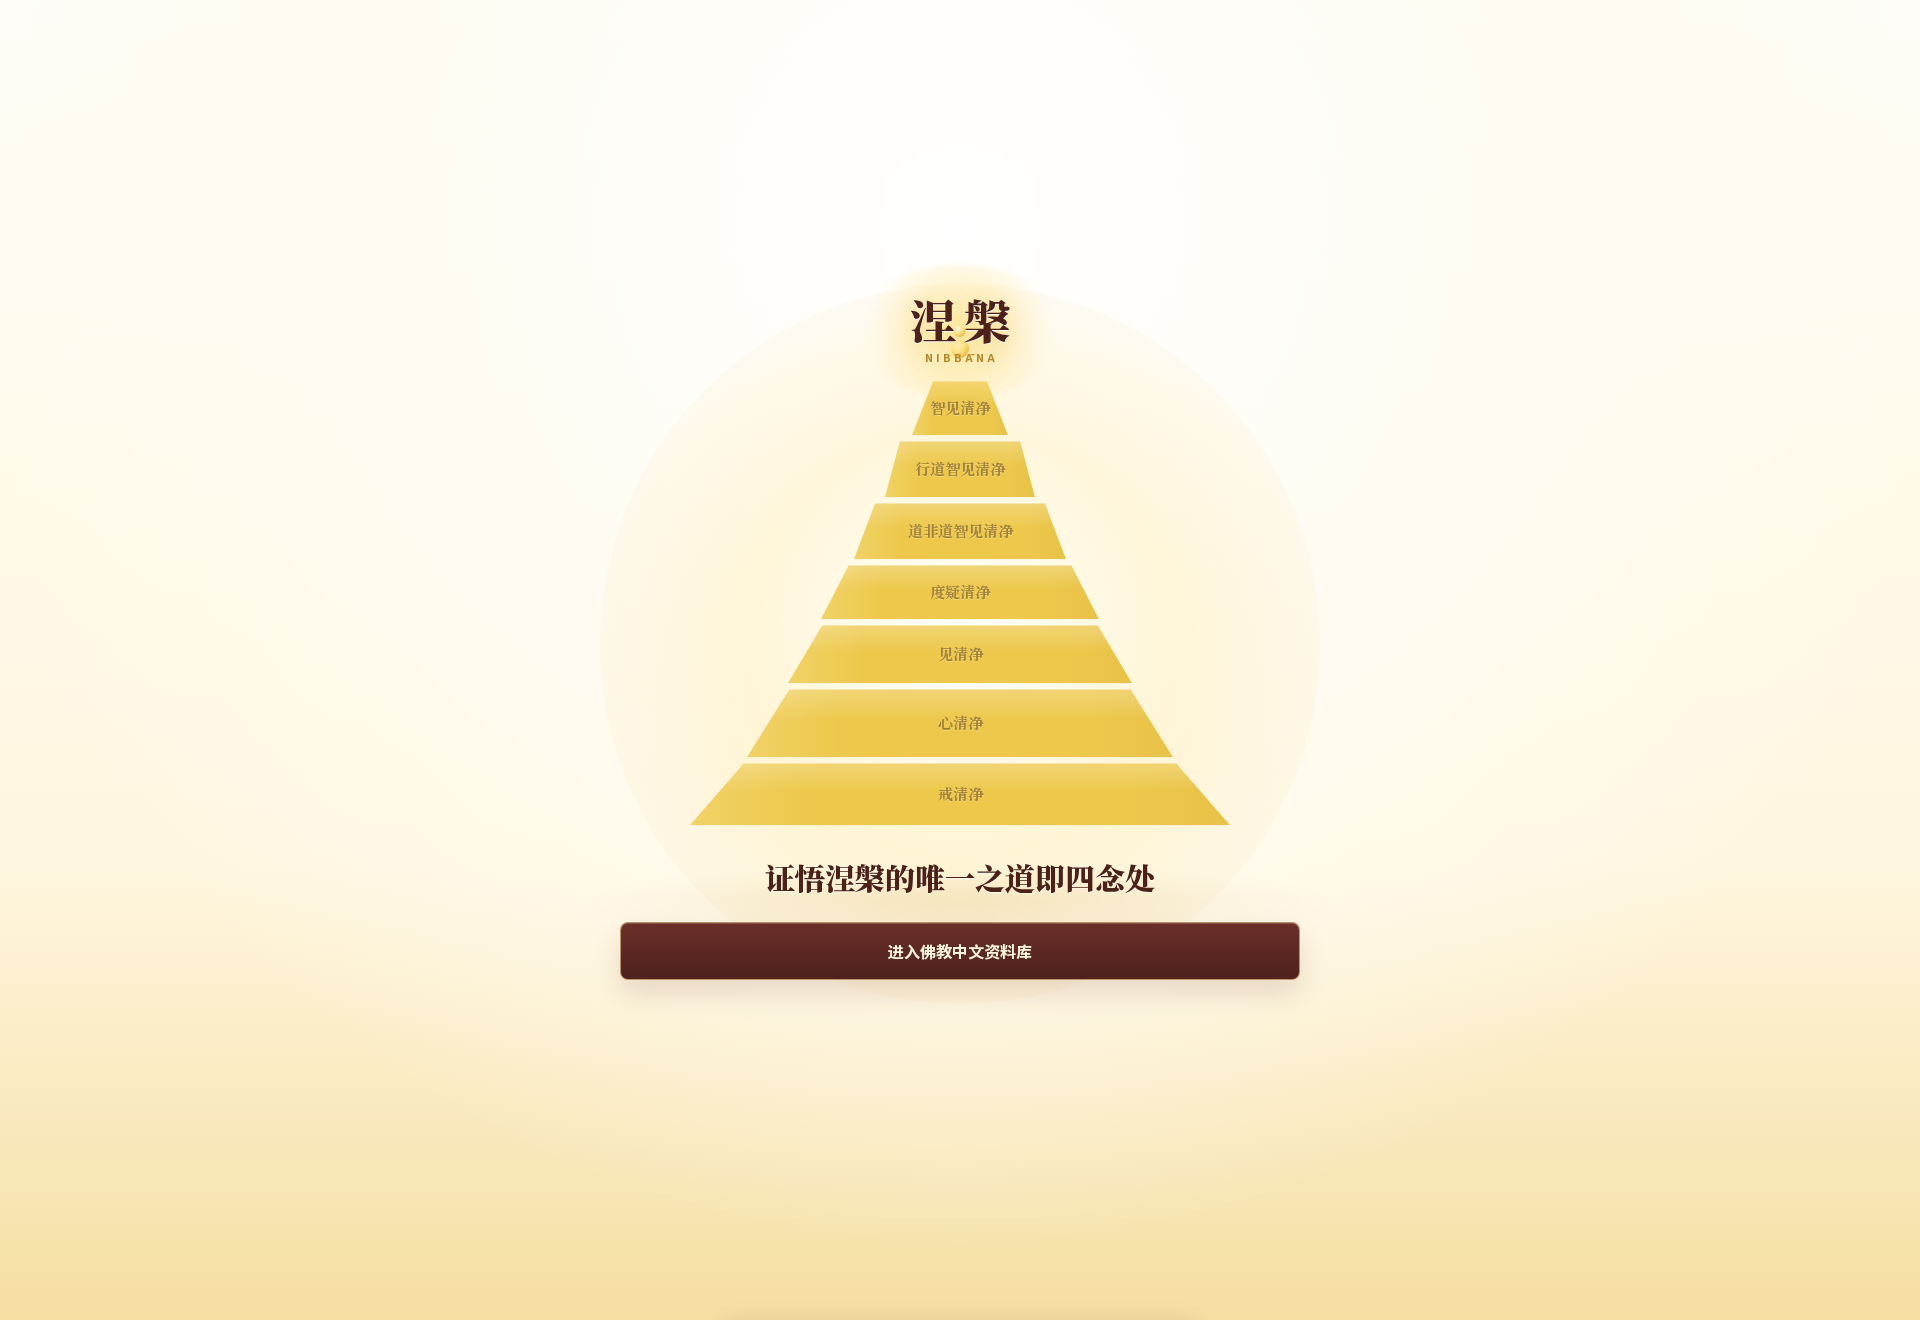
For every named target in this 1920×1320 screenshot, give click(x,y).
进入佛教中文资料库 (960, 951)
